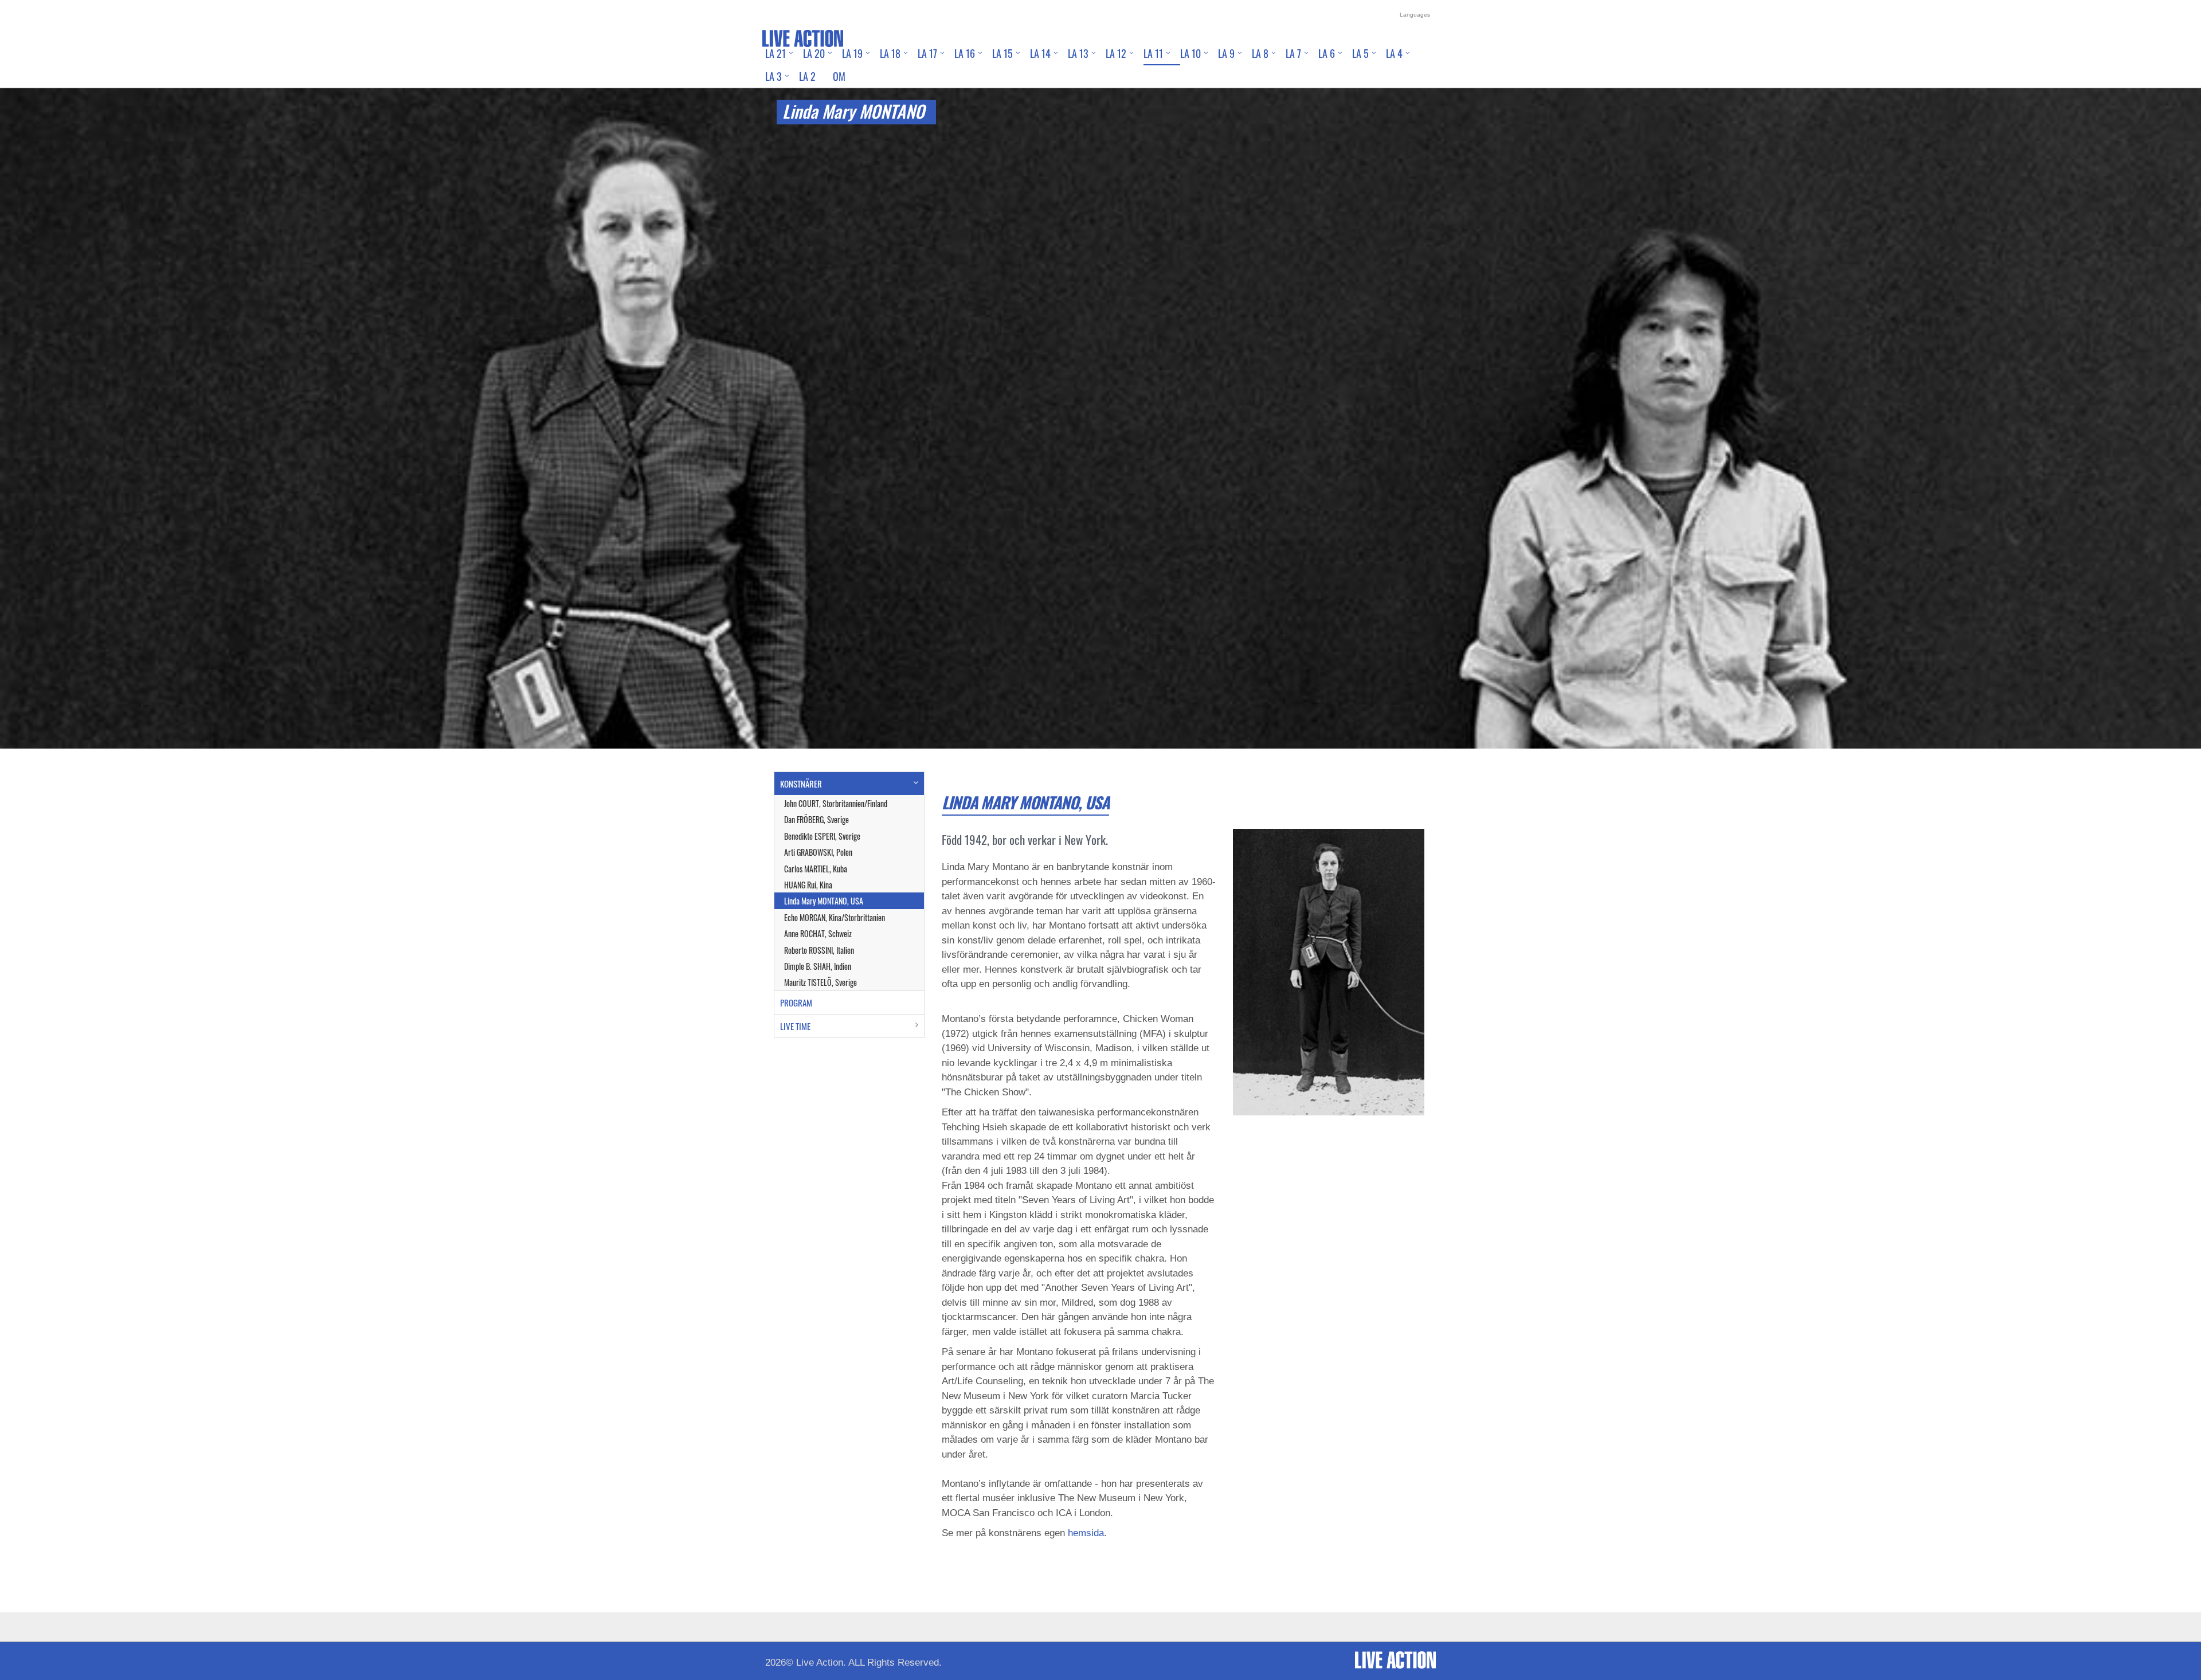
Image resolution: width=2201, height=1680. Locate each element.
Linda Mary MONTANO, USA (824, 901)
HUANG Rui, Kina (808, 885)
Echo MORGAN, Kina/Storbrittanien (835, 917)
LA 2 (807, 76)
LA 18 (890, 53)
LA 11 (1153, 53)
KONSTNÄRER (801, 784)
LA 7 (1293, 53)
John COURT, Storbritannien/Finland (836, 803)
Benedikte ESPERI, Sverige (822, 836)
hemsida (1086, 1533)
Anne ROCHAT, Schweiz (818, 933)
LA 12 (1116, 53)
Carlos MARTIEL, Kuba (816, 869)
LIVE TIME (795, 1026)
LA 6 (1327, 53)
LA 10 (1190, 53)
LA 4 (1394, 53)
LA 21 (776, 53)
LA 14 (1040, 53)
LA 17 (927, 53)
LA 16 (965, 53)
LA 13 (1078, 53)
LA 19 (852, 53)
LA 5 (1360, 53)
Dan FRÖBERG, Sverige (816, 819)
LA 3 (774, 76)
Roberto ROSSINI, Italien (819, 950)
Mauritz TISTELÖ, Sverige (821, 982)
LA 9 (1226, 53)
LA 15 (1002, 53)
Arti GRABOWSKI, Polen (818, 852)
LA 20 (814, 53)
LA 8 (1260, 53)
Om (839, 76)
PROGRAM (796, 1002)
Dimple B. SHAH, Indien (818, 966)
